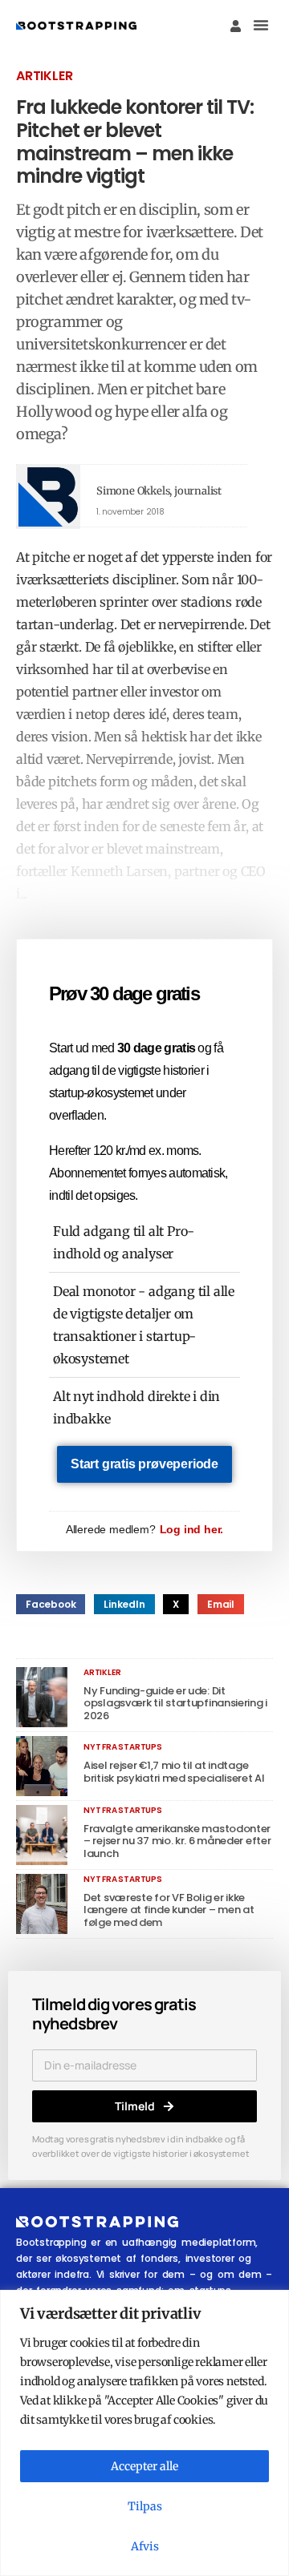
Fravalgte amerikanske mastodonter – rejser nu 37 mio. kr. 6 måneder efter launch (177, 1841)
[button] (261, 25)
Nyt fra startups (123, 1747)
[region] (144, 2433)
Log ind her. (192, 1529)
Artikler (44, 76)
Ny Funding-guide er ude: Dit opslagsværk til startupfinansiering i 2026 (175, 1703)
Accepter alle (144, 2466)
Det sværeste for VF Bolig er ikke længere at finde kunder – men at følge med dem (169, 1910)
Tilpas (145, 2506)
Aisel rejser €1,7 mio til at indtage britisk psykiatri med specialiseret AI (174, 1772)
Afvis (145, 2546)
